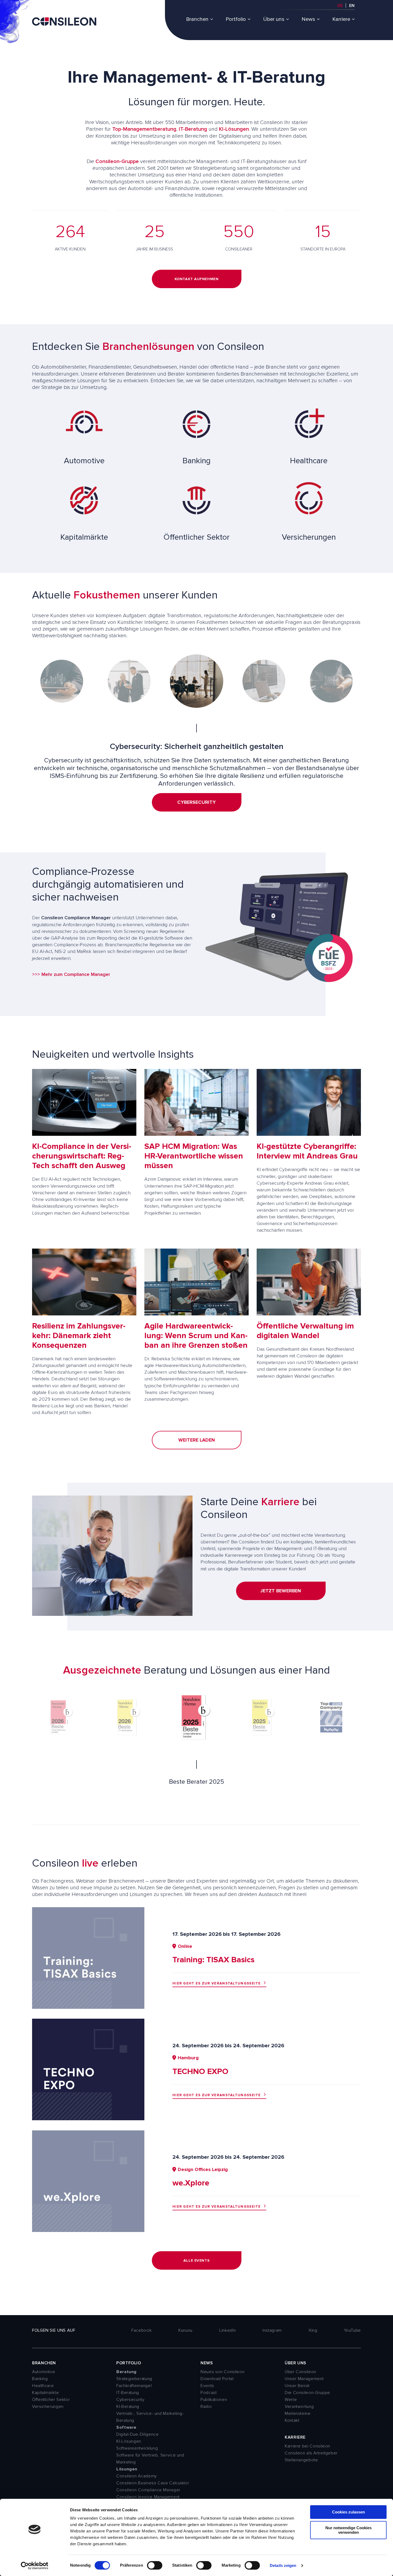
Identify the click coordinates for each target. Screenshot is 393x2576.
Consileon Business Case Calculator (153, 2483)
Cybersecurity (130, 2400)
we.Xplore (191, 2183)
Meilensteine (298, 2413)
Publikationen (214, 2400)
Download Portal (217, 2379)
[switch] (155, 2565)
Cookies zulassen (348, 2512)
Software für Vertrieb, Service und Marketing (150, 2459)
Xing (313, 2330)
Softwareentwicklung (137, 2448)
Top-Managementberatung (144, 129)
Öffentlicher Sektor (51, 2400)
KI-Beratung (128, 2407)
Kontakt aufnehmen (197, 279)
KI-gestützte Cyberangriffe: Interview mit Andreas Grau (307, 1151)
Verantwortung (299, 2407)
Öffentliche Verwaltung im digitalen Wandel (305, 1331)
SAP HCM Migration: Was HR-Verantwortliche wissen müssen (194, 1156)
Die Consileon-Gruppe (307, 2393)
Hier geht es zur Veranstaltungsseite (217, 1983)
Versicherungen (48, 2407)
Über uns (274, 19)
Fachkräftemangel (134, 2386)
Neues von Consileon (222, 2372)
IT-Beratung (193, 129)
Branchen (197, 19)
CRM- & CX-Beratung (197, 810)
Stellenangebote (301, 2460)
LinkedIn (228, 2330)
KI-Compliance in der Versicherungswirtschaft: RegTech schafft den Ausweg (82, 1156)
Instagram (272, 2330)
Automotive (44, 2372)
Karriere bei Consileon (307, 2446)
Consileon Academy (137, 2476)
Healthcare (43, 2386)
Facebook (141, 2330)
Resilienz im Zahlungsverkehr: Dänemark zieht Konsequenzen (79, 1336)
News (308, 19)
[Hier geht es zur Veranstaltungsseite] (88, 2007)
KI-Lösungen (234, 129)
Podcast (209, 2393)
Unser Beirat (297, 2386)
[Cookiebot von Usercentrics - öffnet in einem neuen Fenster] (35, 2566)
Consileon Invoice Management (148, 2497)
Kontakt (292, 2420)
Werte (291, 2400)
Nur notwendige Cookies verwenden (348, 2530)
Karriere (341, 19)
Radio (206, 2407)
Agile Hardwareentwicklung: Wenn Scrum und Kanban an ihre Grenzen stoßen (196, 1336)
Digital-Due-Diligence (137, 2434)
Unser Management (304, 2379)
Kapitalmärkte (45, 2393)
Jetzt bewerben (281, 1591)
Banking (40, 2379)
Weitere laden (197, 1440)
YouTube (352, 2330)
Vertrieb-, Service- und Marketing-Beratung (150, 2417)
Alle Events (196, 2260)
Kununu (185, 2330)
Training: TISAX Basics (213, 1960)
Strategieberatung (134, 2379)
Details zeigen (283, 2565)
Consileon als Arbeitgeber (311, 2453)
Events (207, 2386)
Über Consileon (300, 2372)
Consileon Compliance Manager (148, 2490)
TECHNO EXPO (200, 2071)
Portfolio (236, 19)
